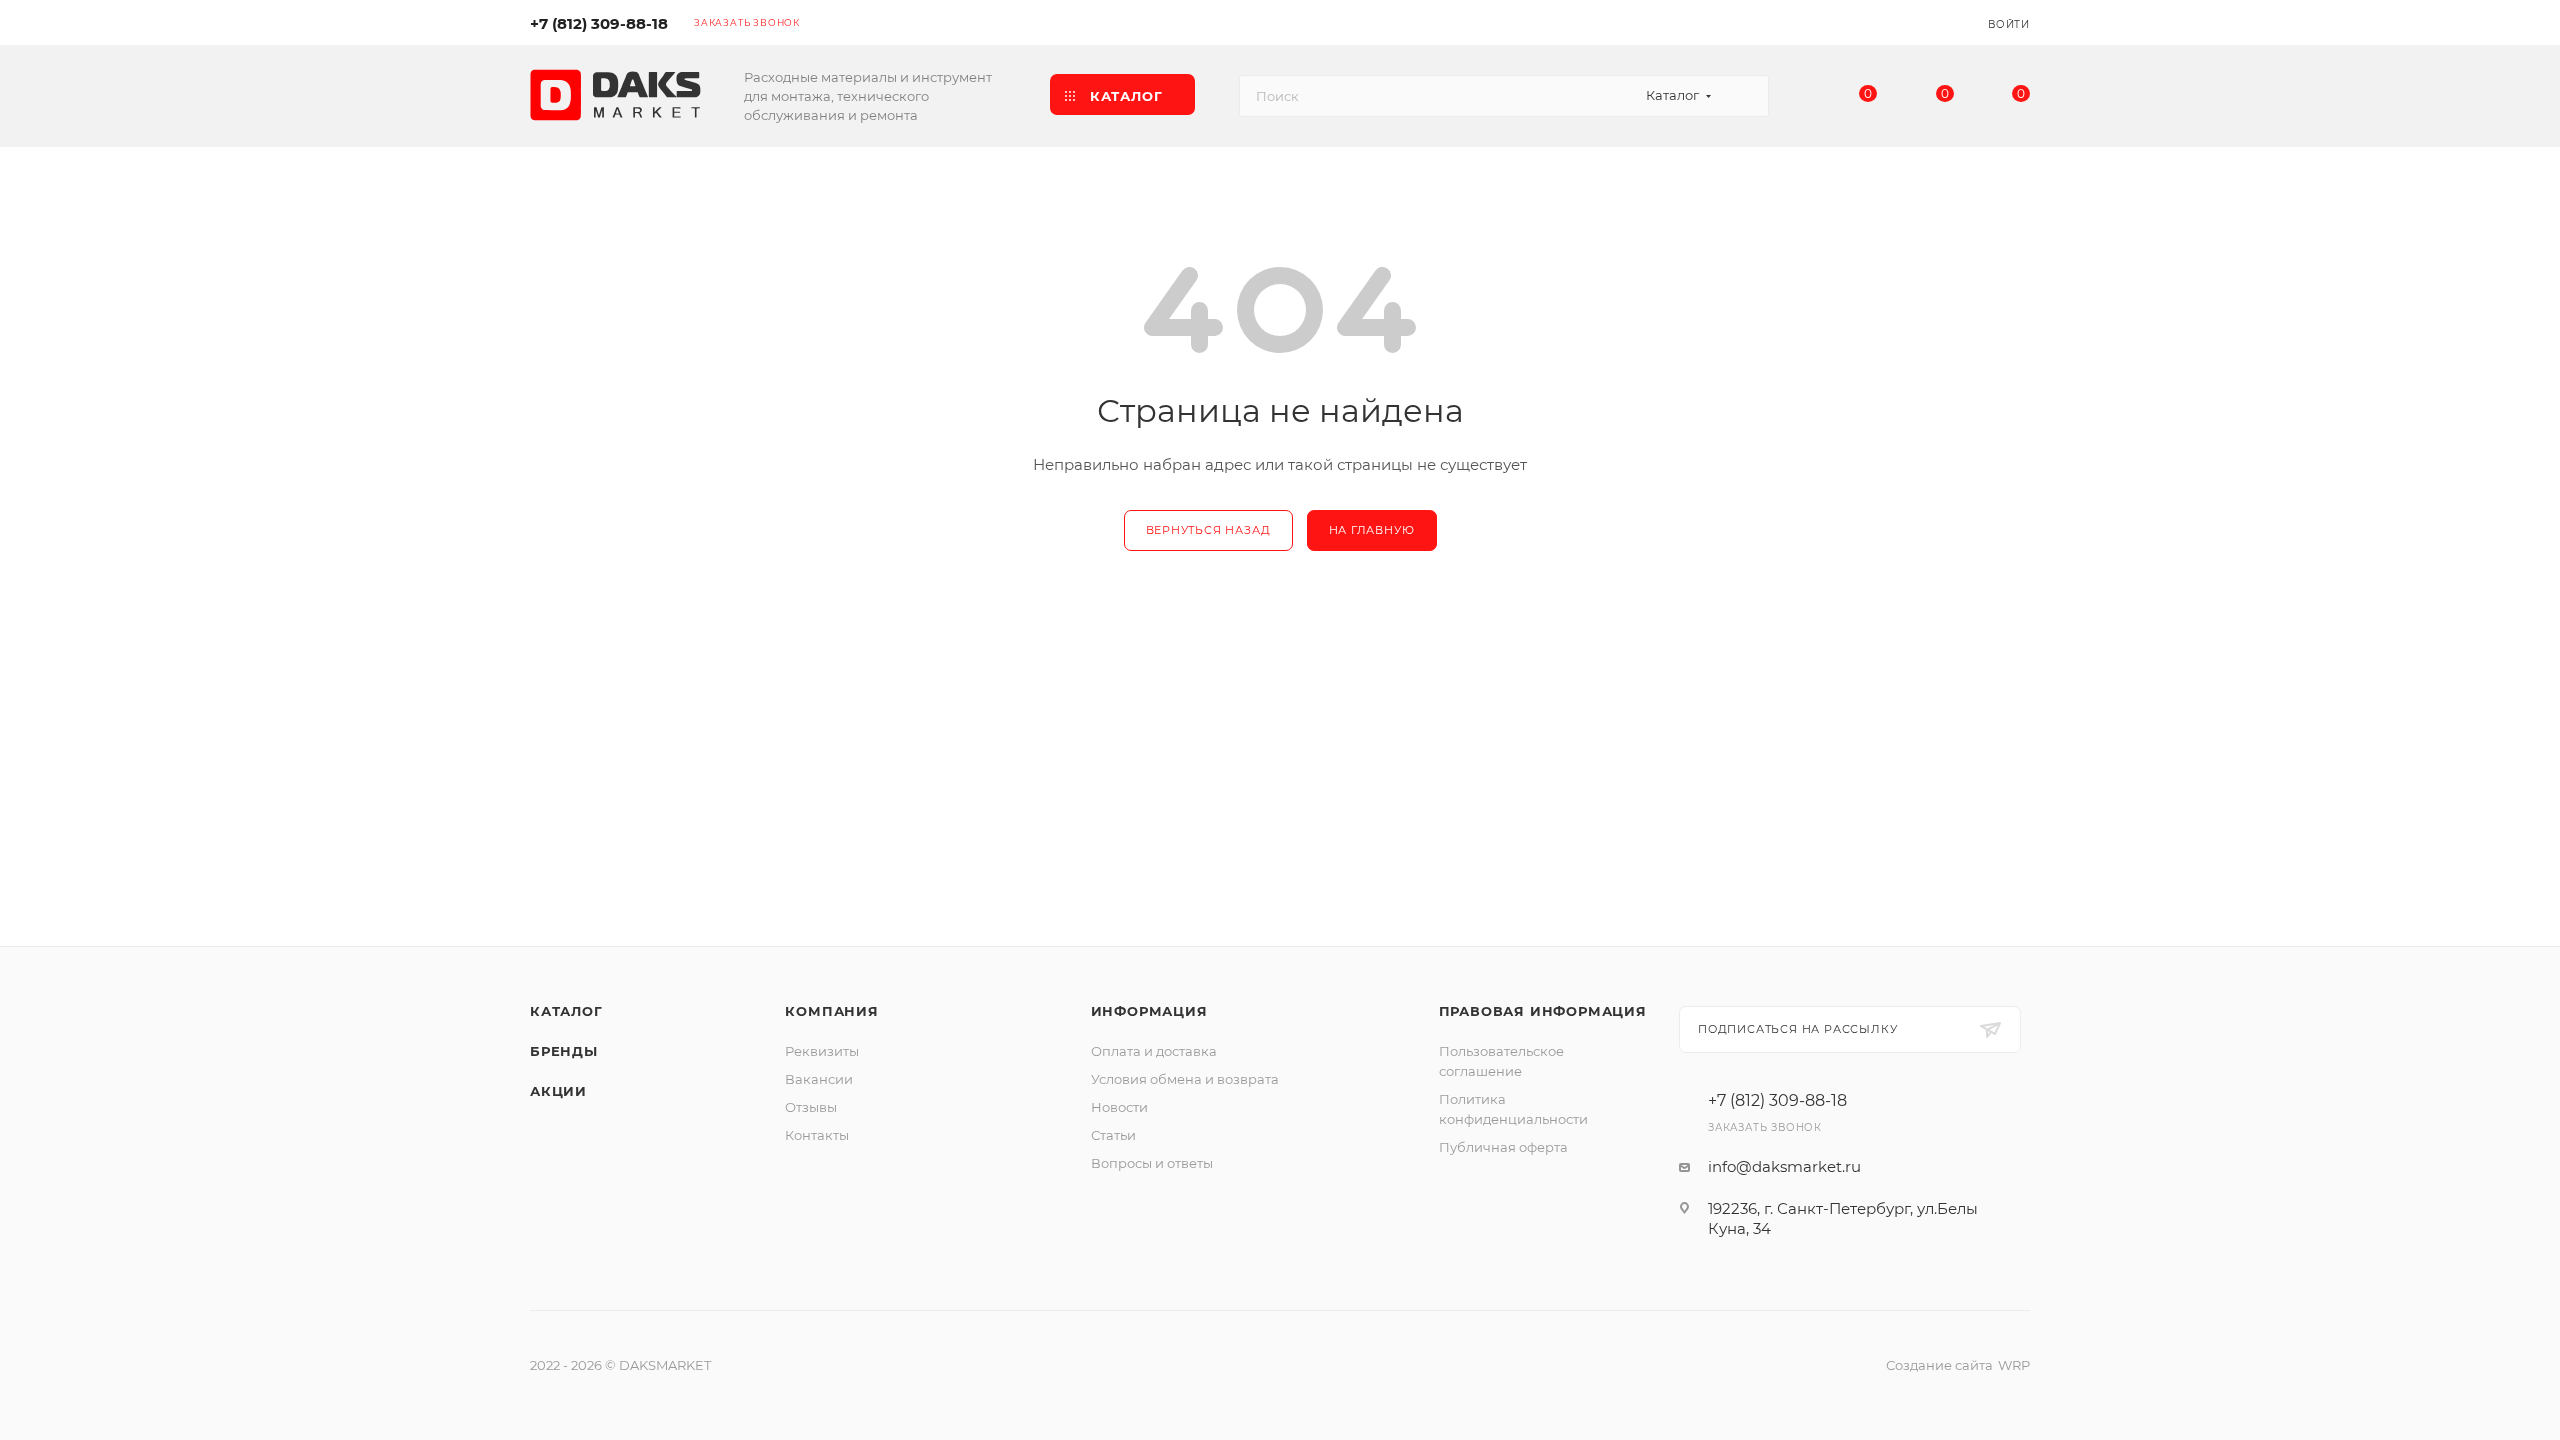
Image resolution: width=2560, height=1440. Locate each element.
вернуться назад (1208, 530)
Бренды (564, 1051)
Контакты (817, 1135)
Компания (831, 1011)
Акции (558, 1091)
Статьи (1113, 1135)
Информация (1149, 1011)
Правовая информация (1543, 1011)
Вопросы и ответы (1152, 1163)
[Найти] (1744, 96)
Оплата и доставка (1154, 1051)
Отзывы (811, 1107)
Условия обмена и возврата (1185, 1079)
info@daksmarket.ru (1784, 1166)
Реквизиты (822, 1051)
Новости (1119, 1107)
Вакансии (819, 1079)
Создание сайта (1939, 1365)
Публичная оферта (1503, 1147)
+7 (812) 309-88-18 (599, 23)
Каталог (566, 1011)
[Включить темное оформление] (1912, 22)
